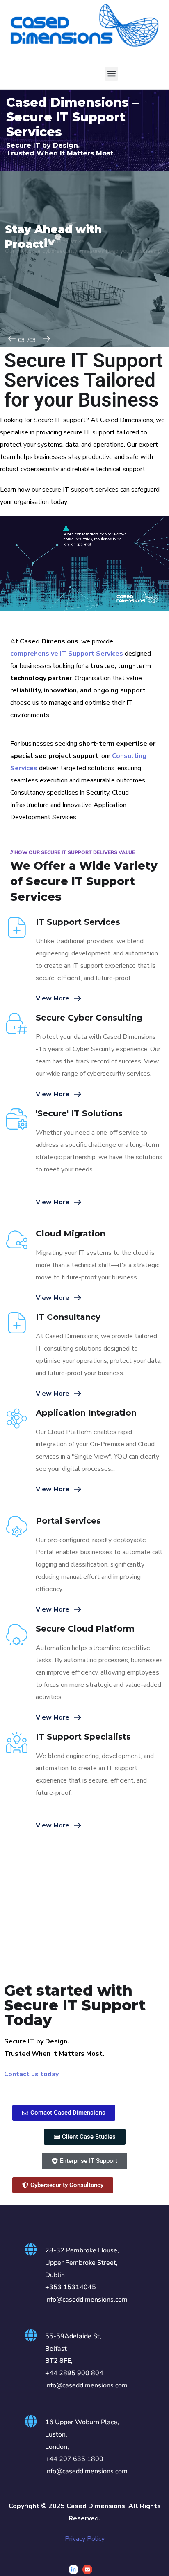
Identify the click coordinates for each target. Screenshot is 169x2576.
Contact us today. (32, 2074)
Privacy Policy (85, 2539)
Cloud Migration (71, 1234)
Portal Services (68, 1521)
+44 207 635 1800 (74, 2459)
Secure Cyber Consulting (89, 1018)
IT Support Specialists (83, 1737)
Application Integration (86, 1413)
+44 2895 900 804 (74, 2373)
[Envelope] (87, 2569)
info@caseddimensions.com (86, 2300)
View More (53, 998)
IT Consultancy (68, 1317)
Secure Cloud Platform (85, 1629)
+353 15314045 (71, 2287)
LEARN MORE (26, 291)
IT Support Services (78, 922)
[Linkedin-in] (73, 2569)
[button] (111, 74)
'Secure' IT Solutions (79, 1113)
